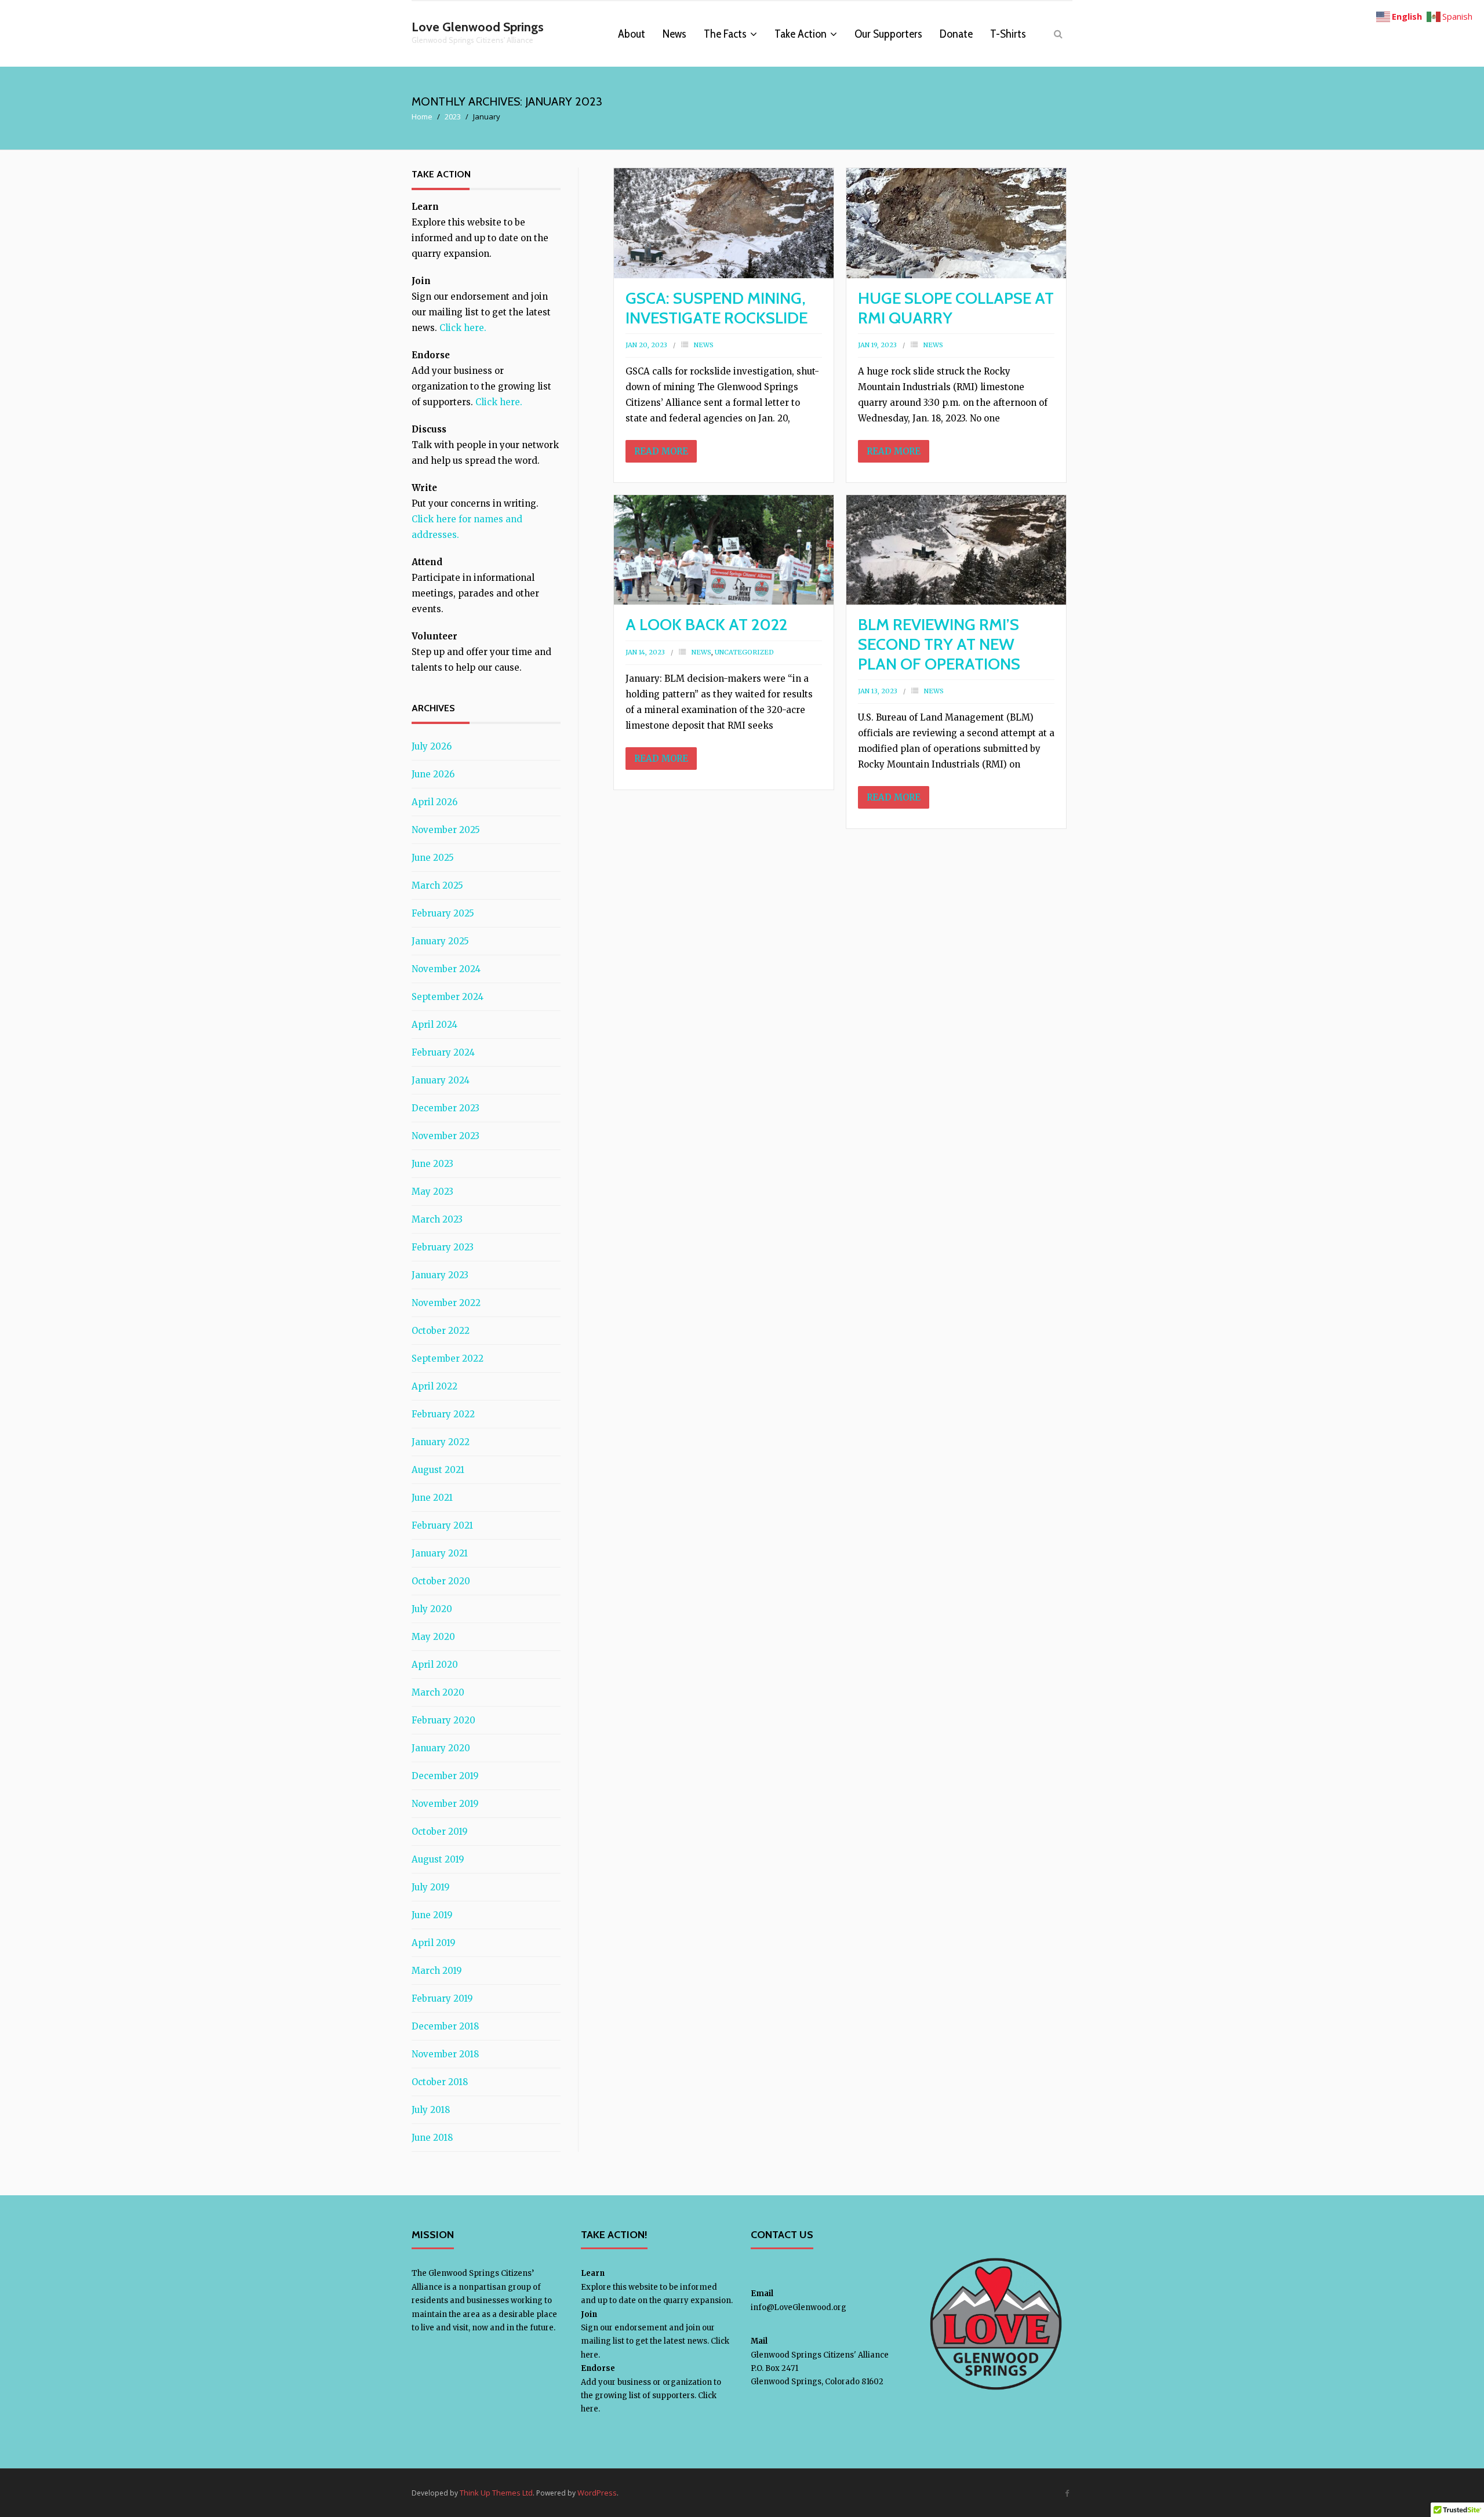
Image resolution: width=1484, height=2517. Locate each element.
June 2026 (433, 774)
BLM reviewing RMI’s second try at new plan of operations (939, 644)
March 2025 (437, 885)
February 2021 (442, 1525)
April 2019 (434, 1943)
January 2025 (440, 941)
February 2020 (443, 1720)
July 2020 (432, 1609)
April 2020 (435, 1665)
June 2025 (433, 858)
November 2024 (446, 969)
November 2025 (446, 830)
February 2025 (443, 913)
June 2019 (432, 1915)
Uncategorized (744, 652)
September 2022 (448, 1358)
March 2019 (437, 1971)
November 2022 (446, 1303)
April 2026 (434, 802)
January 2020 (441, 1748)
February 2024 (443, 1052)
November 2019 (445, 1804)
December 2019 (445, 1776)
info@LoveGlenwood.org (799, 2307)
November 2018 (445, 2054)
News (704, 345)
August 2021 (438, 1470)
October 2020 (441, 1581)
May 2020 (433, 1637)
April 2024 (434, 1025)
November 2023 (445, 1136)
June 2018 (432, 2138)
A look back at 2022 (706, 624)
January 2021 (440, 1553)
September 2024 (448, 997)
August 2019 (438, 1859)
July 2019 (431, 1887)
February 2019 (442, 1998)
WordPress (597, 2493)
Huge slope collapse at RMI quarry (956, 308)
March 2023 (437, 1219)
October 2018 (440, 2082)
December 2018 (445, 2026)
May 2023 (432, 1192)
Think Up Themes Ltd (496, 2493)
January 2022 (441, 1442)
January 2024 (441, 1080)
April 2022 (434, 1386)
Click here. (463, 328)
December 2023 (445, 1108)
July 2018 (431, 2110)
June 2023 (432, 1164)
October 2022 (441, 1331)
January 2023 (440, 1275)
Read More (661, 451)
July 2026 (432, 746)
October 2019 (440, 1832)
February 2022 (443, 1414)
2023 (453, 117)
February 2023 (443, 1247)
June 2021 (432, 1498)
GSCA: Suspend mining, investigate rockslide (716, 308)
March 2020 (438, 1692)
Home (422, 117)
